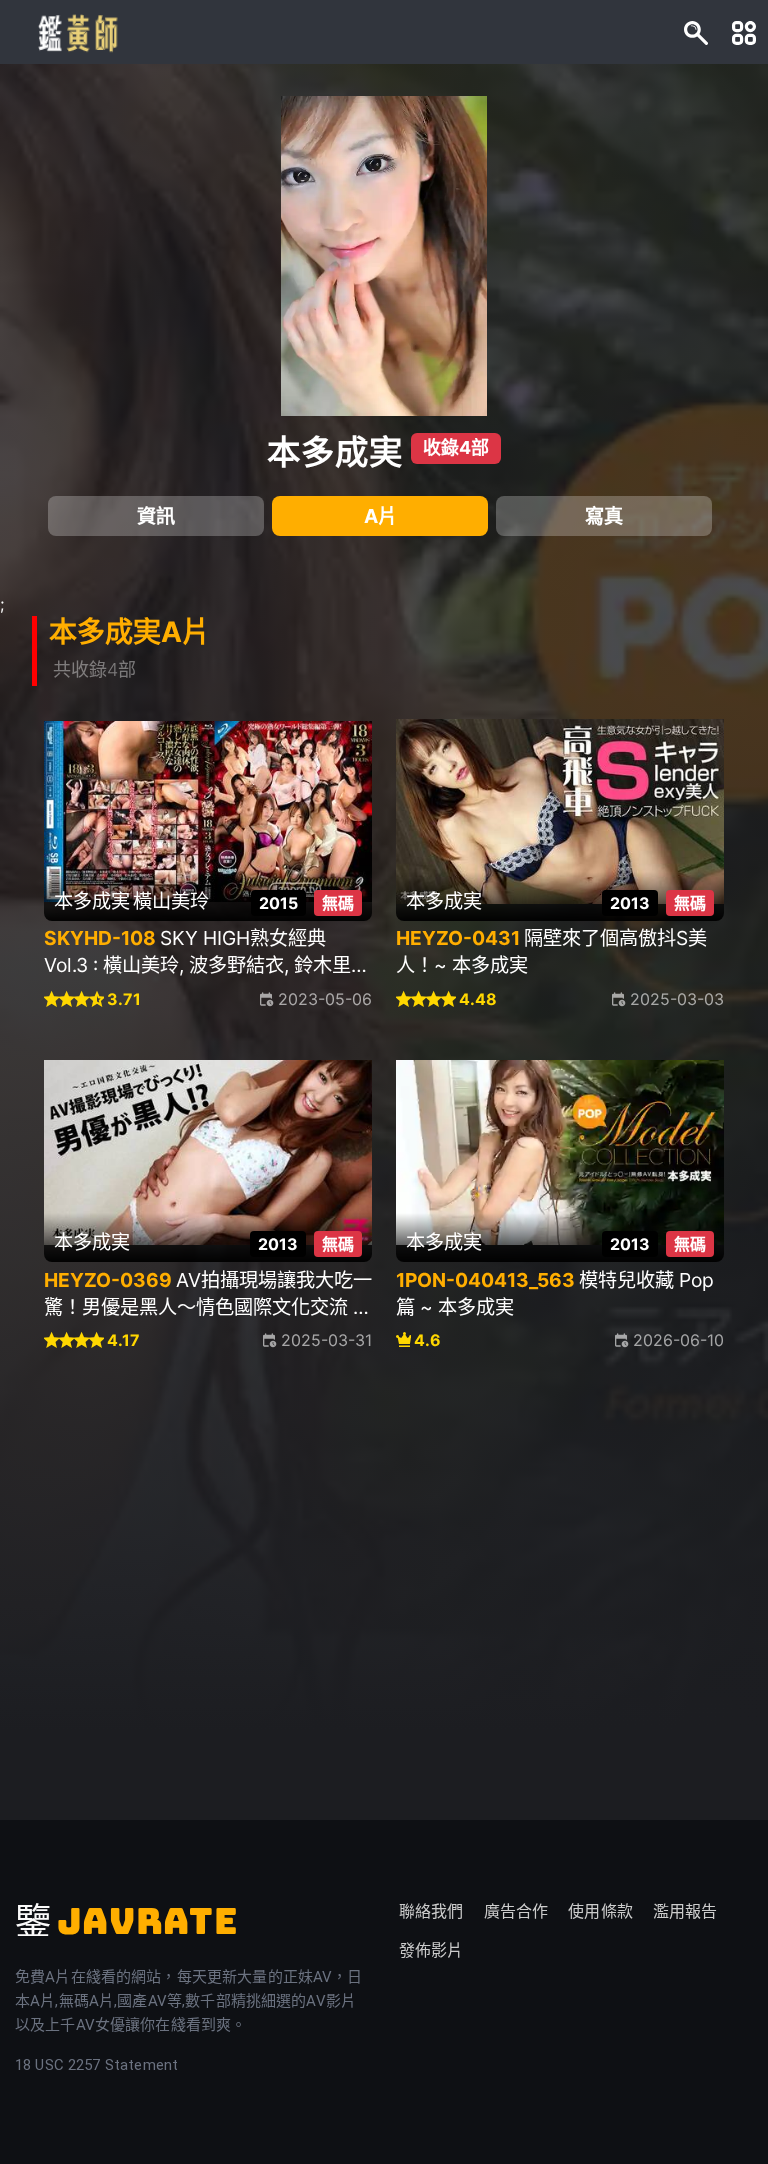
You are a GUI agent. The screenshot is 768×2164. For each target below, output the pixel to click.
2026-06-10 (678, 1340)
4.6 (427, 1340)
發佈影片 (431, 1950)
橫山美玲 (171, 901)
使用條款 (600, 1911)
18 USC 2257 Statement (96, 2065)
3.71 (124, 999)
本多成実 (335, 452)
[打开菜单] (744, 32)
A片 (380, 516)
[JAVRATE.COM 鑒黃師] (76, 32)
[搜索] (696, 32)
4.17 (123, 1340)
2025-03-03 (677, 999)
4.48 (478, 999)
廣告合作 (516, 1911)
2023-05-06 (325, 999)
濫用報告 (685, 1911)
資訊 (156, 516)
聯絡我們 (431, 1911)
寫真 (604, 516)
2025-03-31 (326, 1340)
